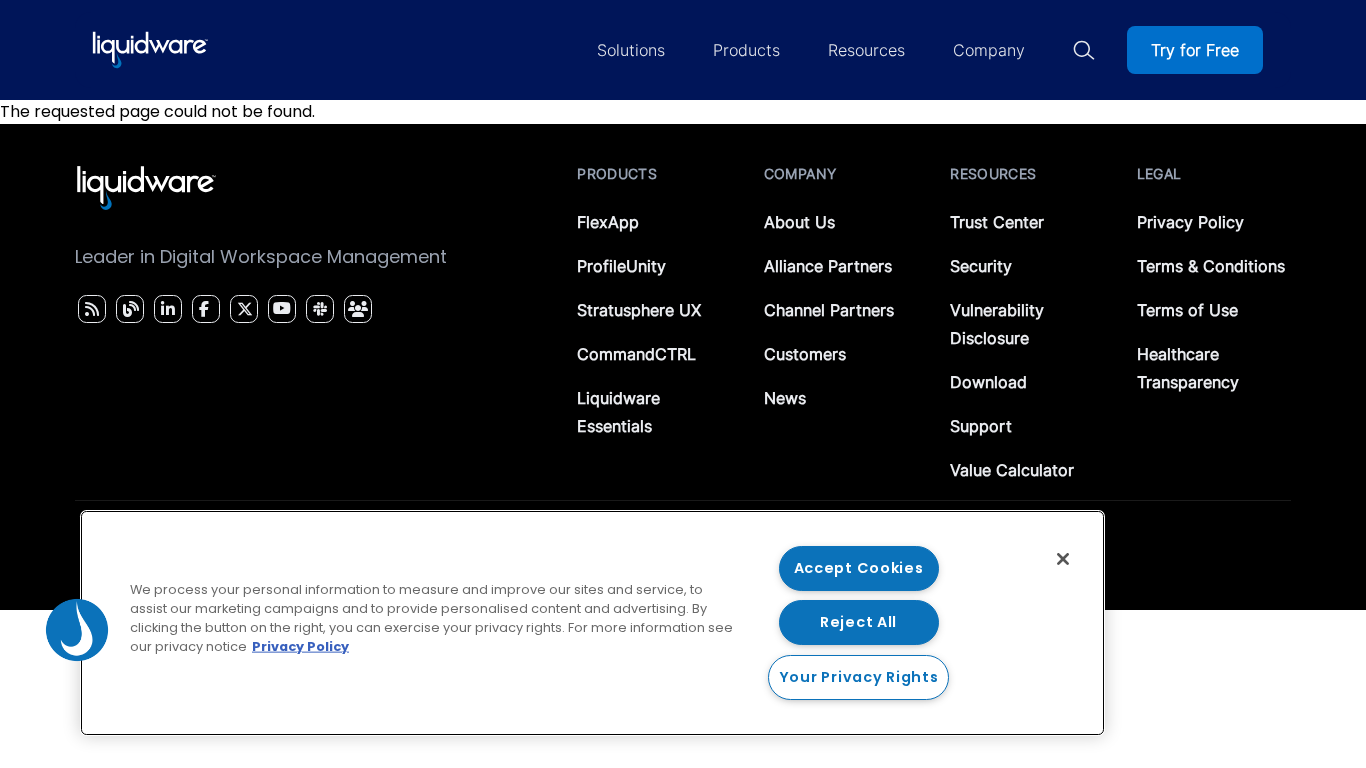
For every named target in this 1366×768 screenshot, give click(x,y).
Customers (805, 354)
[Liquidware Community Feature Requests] (358, 309)
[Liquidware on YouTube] (281, 309)
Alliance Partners (828, 266)
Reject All (858, 622)
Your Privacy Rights (859, 677)
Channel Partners (829, 310)
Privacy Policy (1190, 222)
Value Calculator (1012, 470)
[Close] (1063, 559)
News (785, 398)
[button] (77, 630)
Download (988, 382)
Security (981, 266)
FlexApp (608, 222)
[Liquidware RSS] (89, 309)
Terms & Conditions (1211, 266)
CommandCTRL (636, 354)
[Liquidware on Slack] (317, 309)
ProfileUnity (621, 266)
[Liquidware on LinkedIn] (165, 309)
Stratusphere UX (639, 310)
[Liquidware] (150, 50)
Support (981, 426)
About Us (799, 222)
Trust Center (997, 222)
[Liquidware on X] (242, 309)
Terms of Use (1187, 310)
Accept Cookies (859, 568)
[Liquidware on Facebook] (201, 309)
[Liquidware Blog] (128, 309)
